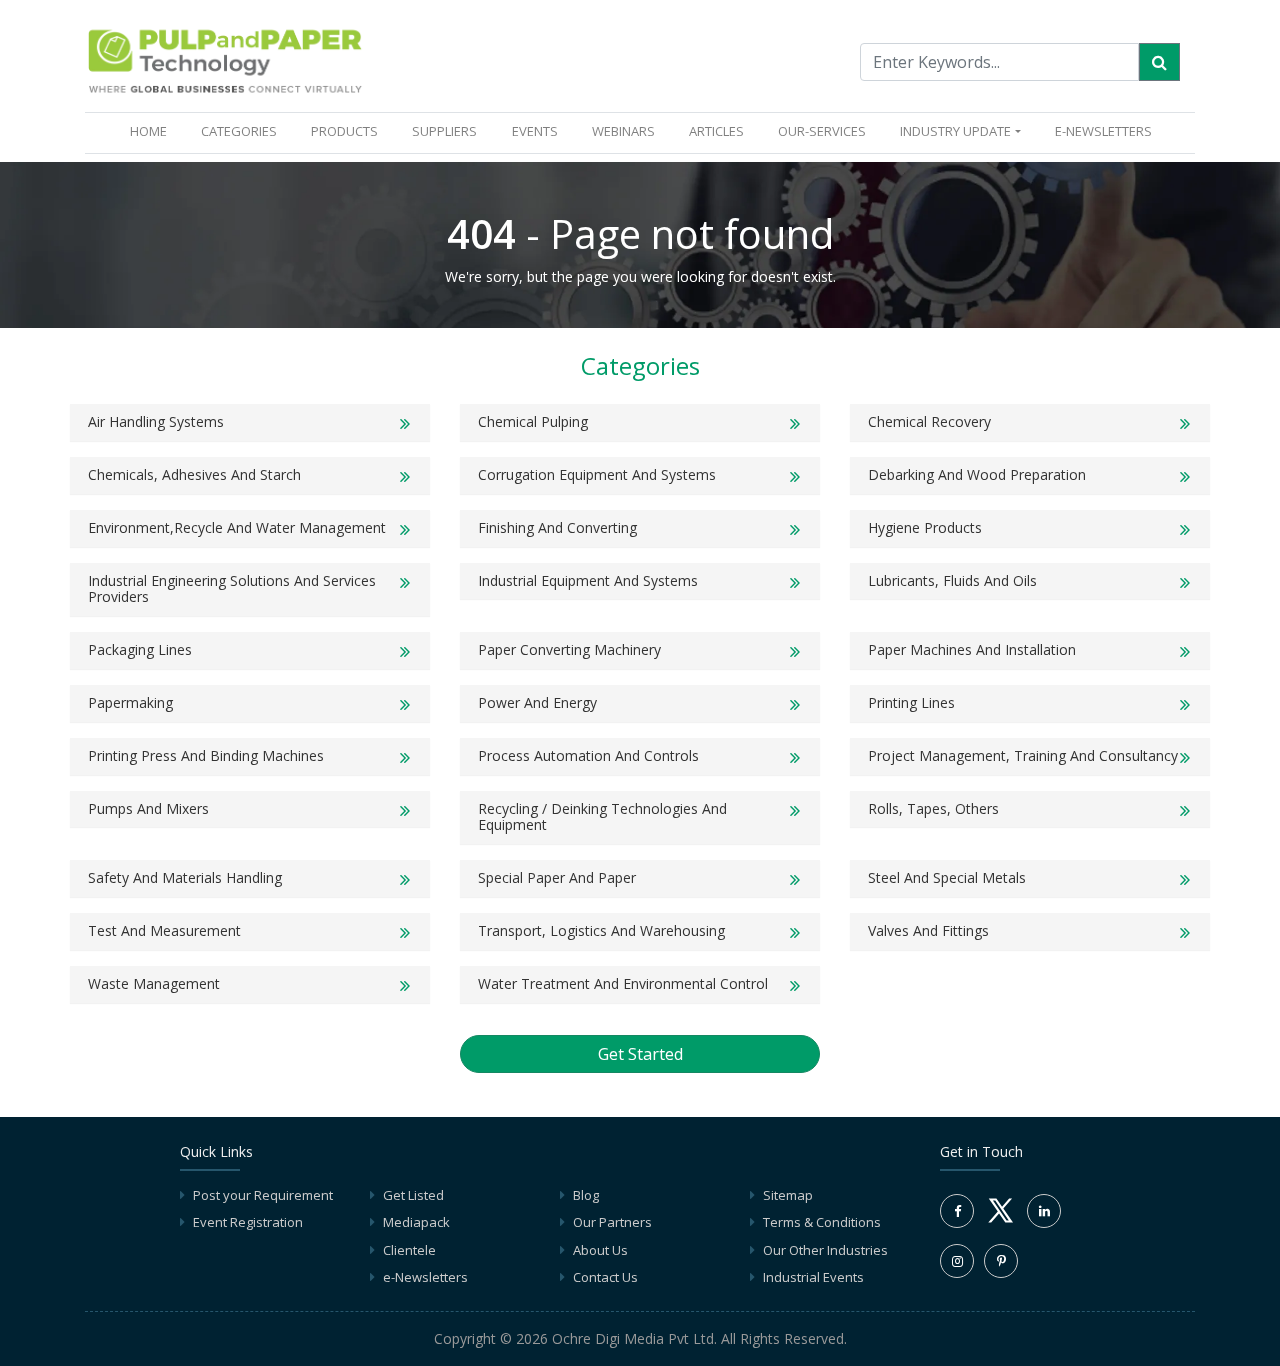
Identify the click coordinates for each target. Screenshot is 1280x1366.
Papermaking (130, 702)
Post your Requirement (263, 1195)
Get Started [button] (640, 1054)
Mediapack (416, 1222)
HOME (152, 130)
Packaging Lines (140, 649)
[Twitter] (1000, 1222)
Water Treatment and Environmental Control (623, 983)
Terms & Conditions (822, 1222)
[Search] (1159, 62)
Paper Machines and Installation (972, 649)
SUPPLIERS (444, 131)
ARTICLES (716, 131)
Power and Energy (537, 702)
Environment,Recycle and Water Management (237, 527)
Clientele (409, 1250)
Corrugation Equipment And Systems (597, 474)
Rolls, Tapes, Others (933, 808)
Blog (586, 1195)
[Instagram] (957, 1261)
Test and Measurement (164, 930)
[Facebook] (957, 1211)
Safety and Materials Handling (185, 877)
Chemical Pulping (533, 421)
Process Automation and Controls (588, 755)
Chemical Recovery (929, 421)
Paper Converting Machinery (569, 649)
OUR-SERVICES (822, 131)
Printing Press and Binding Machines (206, 755)
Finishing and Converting (557, 527)
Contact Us (605, 1277)
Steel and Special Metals (947, 877)
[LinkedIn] (1044, 1211)
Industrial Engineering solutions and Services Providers (232, 589)
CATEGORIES (239, 131)
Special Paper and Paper (557, 877)
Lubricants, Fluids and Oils (952, 580)
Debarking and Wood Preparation (977, 474)
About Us (600, 1250)
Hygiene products (925, 527)
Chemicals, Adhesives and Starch (194, 474)
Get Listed (413, 1195)
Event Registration (248, 1222)
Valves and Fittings (928, 930)
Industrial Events (813, 1277)
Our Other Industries (825, 1250)
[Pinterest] (1001, 1261)
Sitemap (788, 1195)
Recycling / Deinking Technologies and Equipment (602, 817)
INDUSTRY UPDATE (955, 131)
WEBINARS (623, 131)
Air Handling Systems (156, 421)
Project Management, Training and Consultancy (1023, 755)
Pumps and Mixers (148, 808)
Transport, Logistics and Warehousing (601, 930)
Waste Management (154, 983)
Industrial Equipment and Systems (588, 580)
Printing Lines (911, 702)
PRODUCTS (344, 131)
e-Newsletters (1103, 131)
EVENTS (535, 131)
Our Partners (612, 1222)
